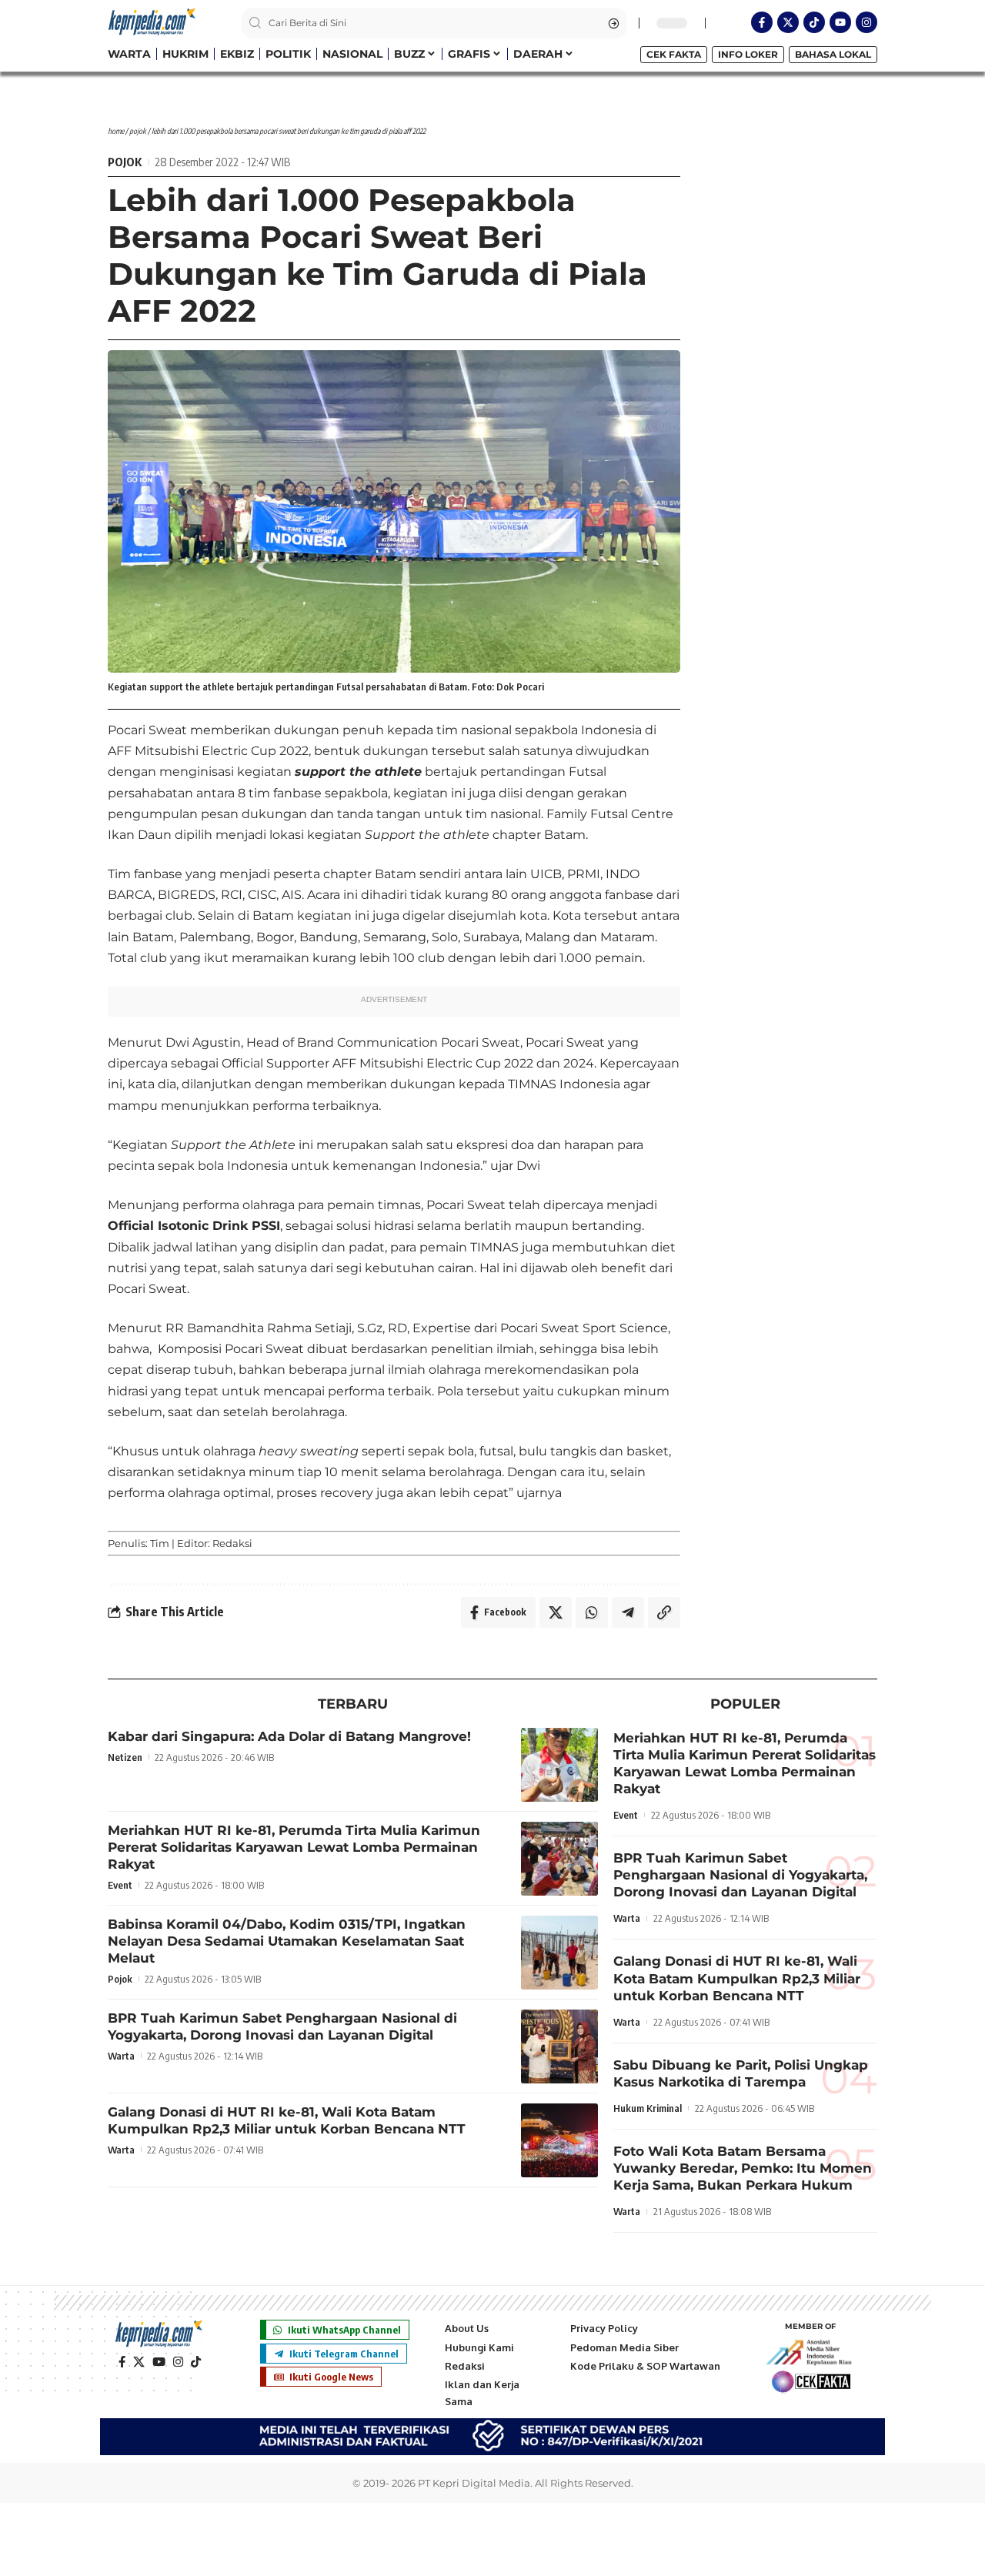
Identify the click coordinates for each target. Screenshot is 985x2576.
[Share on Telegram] (628, 1612)
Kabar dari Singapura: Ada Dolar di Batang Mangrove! (289, 1736)
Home (116, 131)
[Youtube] (840, 22)
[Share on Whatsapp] (592, 1612)
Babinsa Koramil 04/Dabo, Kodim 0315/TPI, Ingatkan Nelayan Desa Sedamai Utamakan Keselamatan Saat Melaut (287, 1941)
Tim (160, 1543)
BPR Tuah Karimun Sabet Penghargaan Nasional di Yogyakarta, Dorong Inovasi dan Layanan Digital (740, 1875)
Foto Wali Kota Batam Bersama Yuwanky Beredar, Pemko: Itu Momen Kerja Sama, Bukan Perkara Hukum (743, 2168)
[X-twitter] (788, 22)
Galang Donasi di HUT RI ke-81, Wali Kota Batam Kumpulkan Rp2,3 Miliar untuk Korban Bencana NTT (737, 1978)
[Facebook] (122, 2362)
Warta (121, 2056)
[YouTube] (159, 2362)
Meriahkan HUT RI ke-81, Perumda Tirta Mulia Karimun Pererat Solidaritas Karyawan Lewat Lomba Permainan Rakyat (294, 1847)
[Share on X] (556, 1612)
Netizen (125, 1757)
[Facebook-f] (762, 22)
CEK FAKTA (674, 54)
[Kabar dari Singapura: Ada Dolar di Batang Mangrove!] (559, 1765)
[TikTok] (196, 2362)
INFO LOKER (748, 54)
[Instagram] (866, 22)
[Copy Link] (664, 1612)
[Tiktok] (814, 22)
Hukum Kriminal (648, 2108)
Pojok (138, 131)
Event (120, 1885)
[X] (139, 2362)
